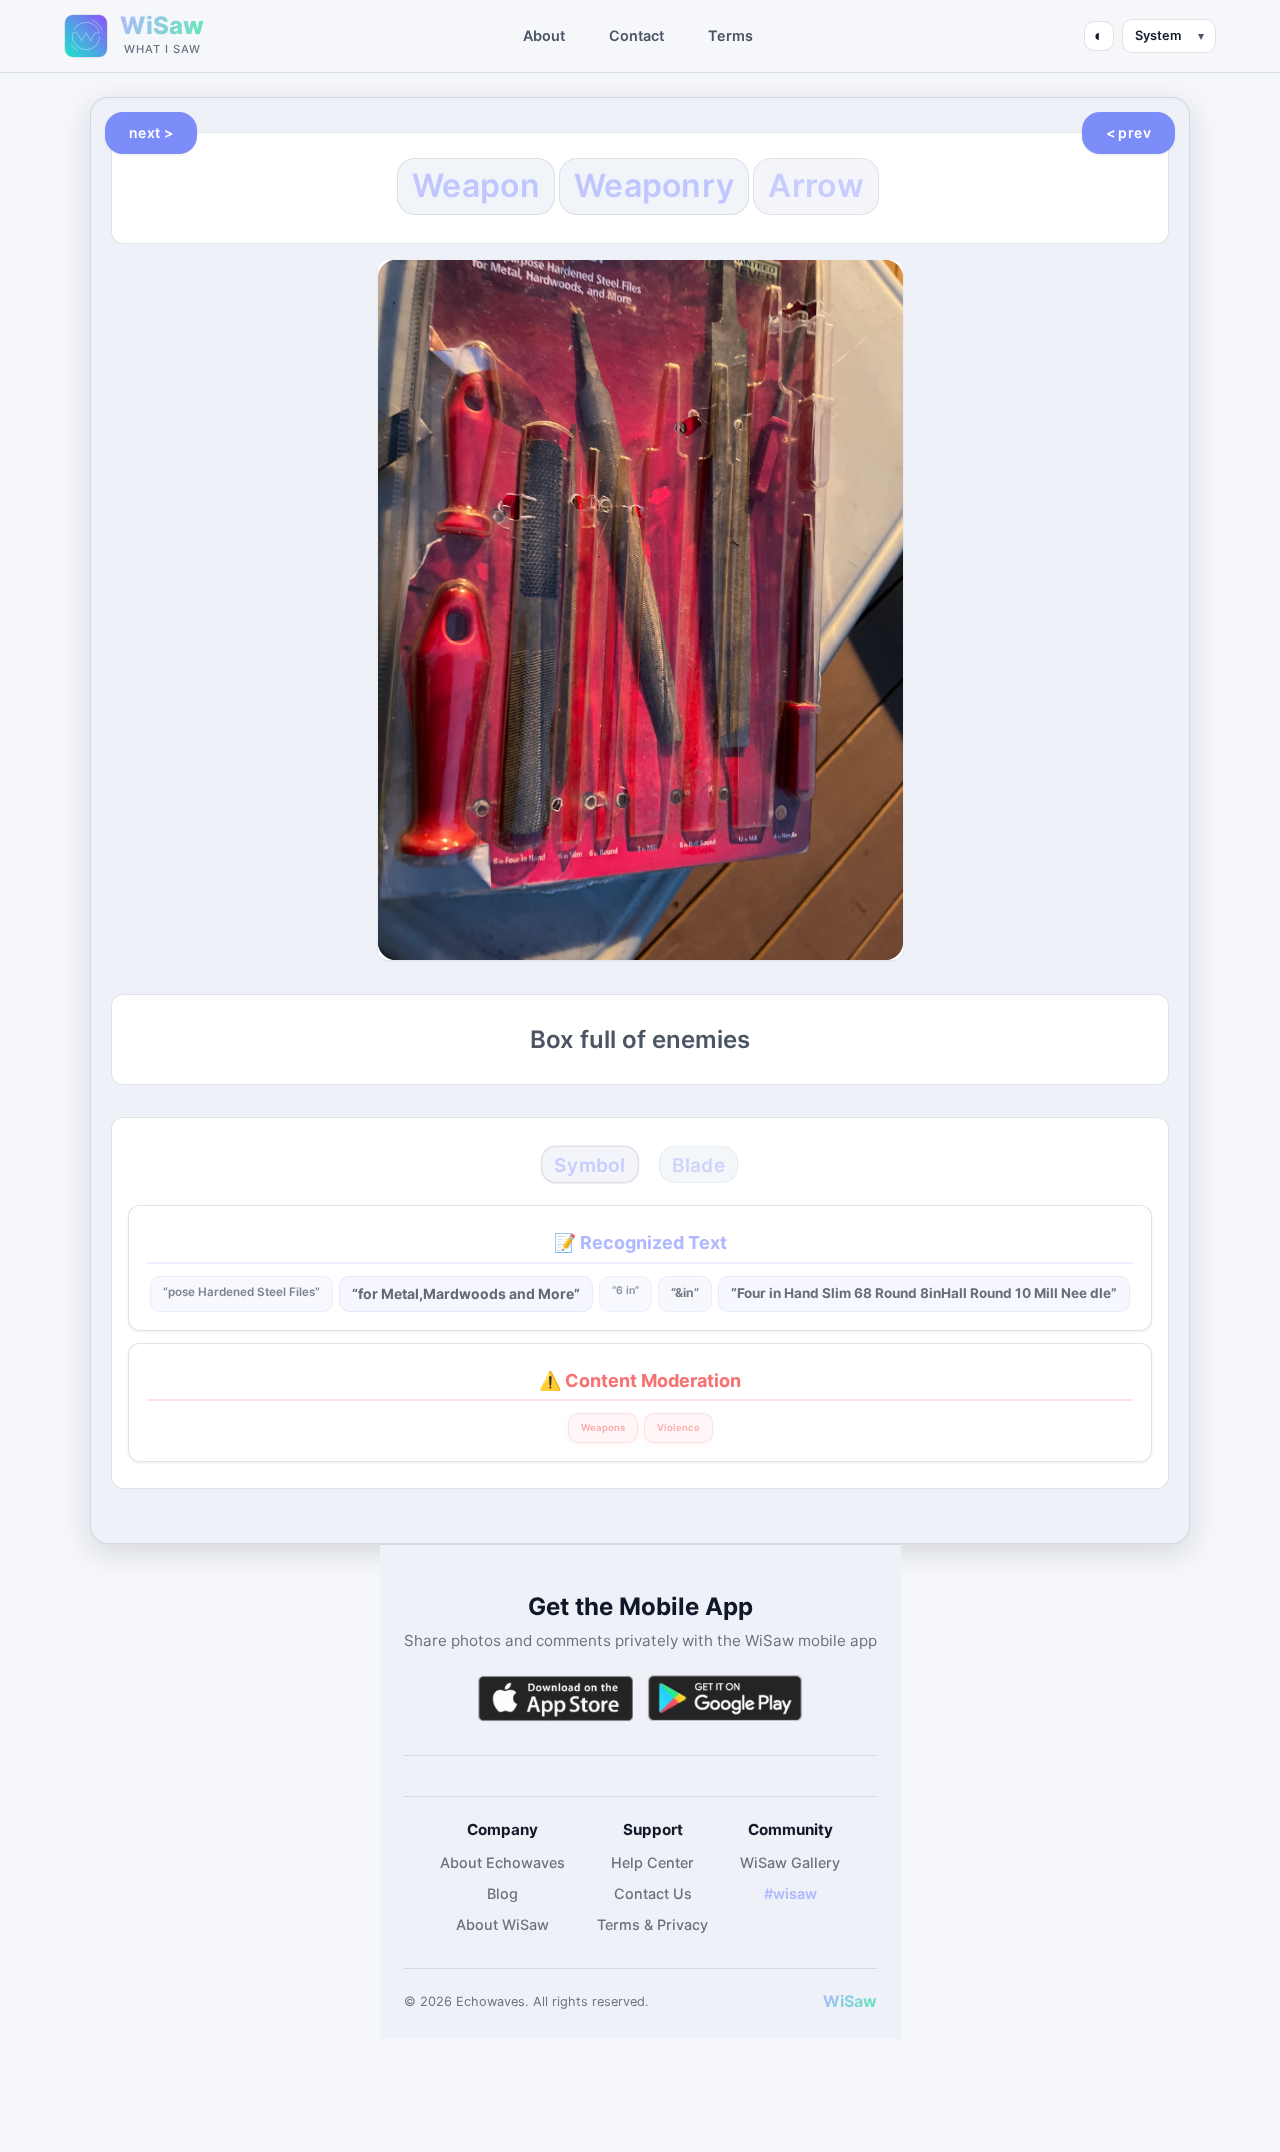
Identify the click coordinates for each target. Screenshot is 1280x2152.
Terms (730, 35)
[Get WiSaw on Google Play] (725, 1698)
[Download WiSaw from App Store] (555, 1698)
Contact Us (653, 1893)
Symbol (589, 1164)
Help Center (652, 1862)
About (544, 35)
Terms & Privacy (652, 1924)
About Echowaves (502, 1862)
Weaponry (654, 185)
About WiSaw (502, 1924)
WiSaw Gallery (790, 1862)
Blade (697, 1164)
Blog (502, 1893)
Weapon (476, 185)
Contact (636, 35)
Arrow (816, 185)
